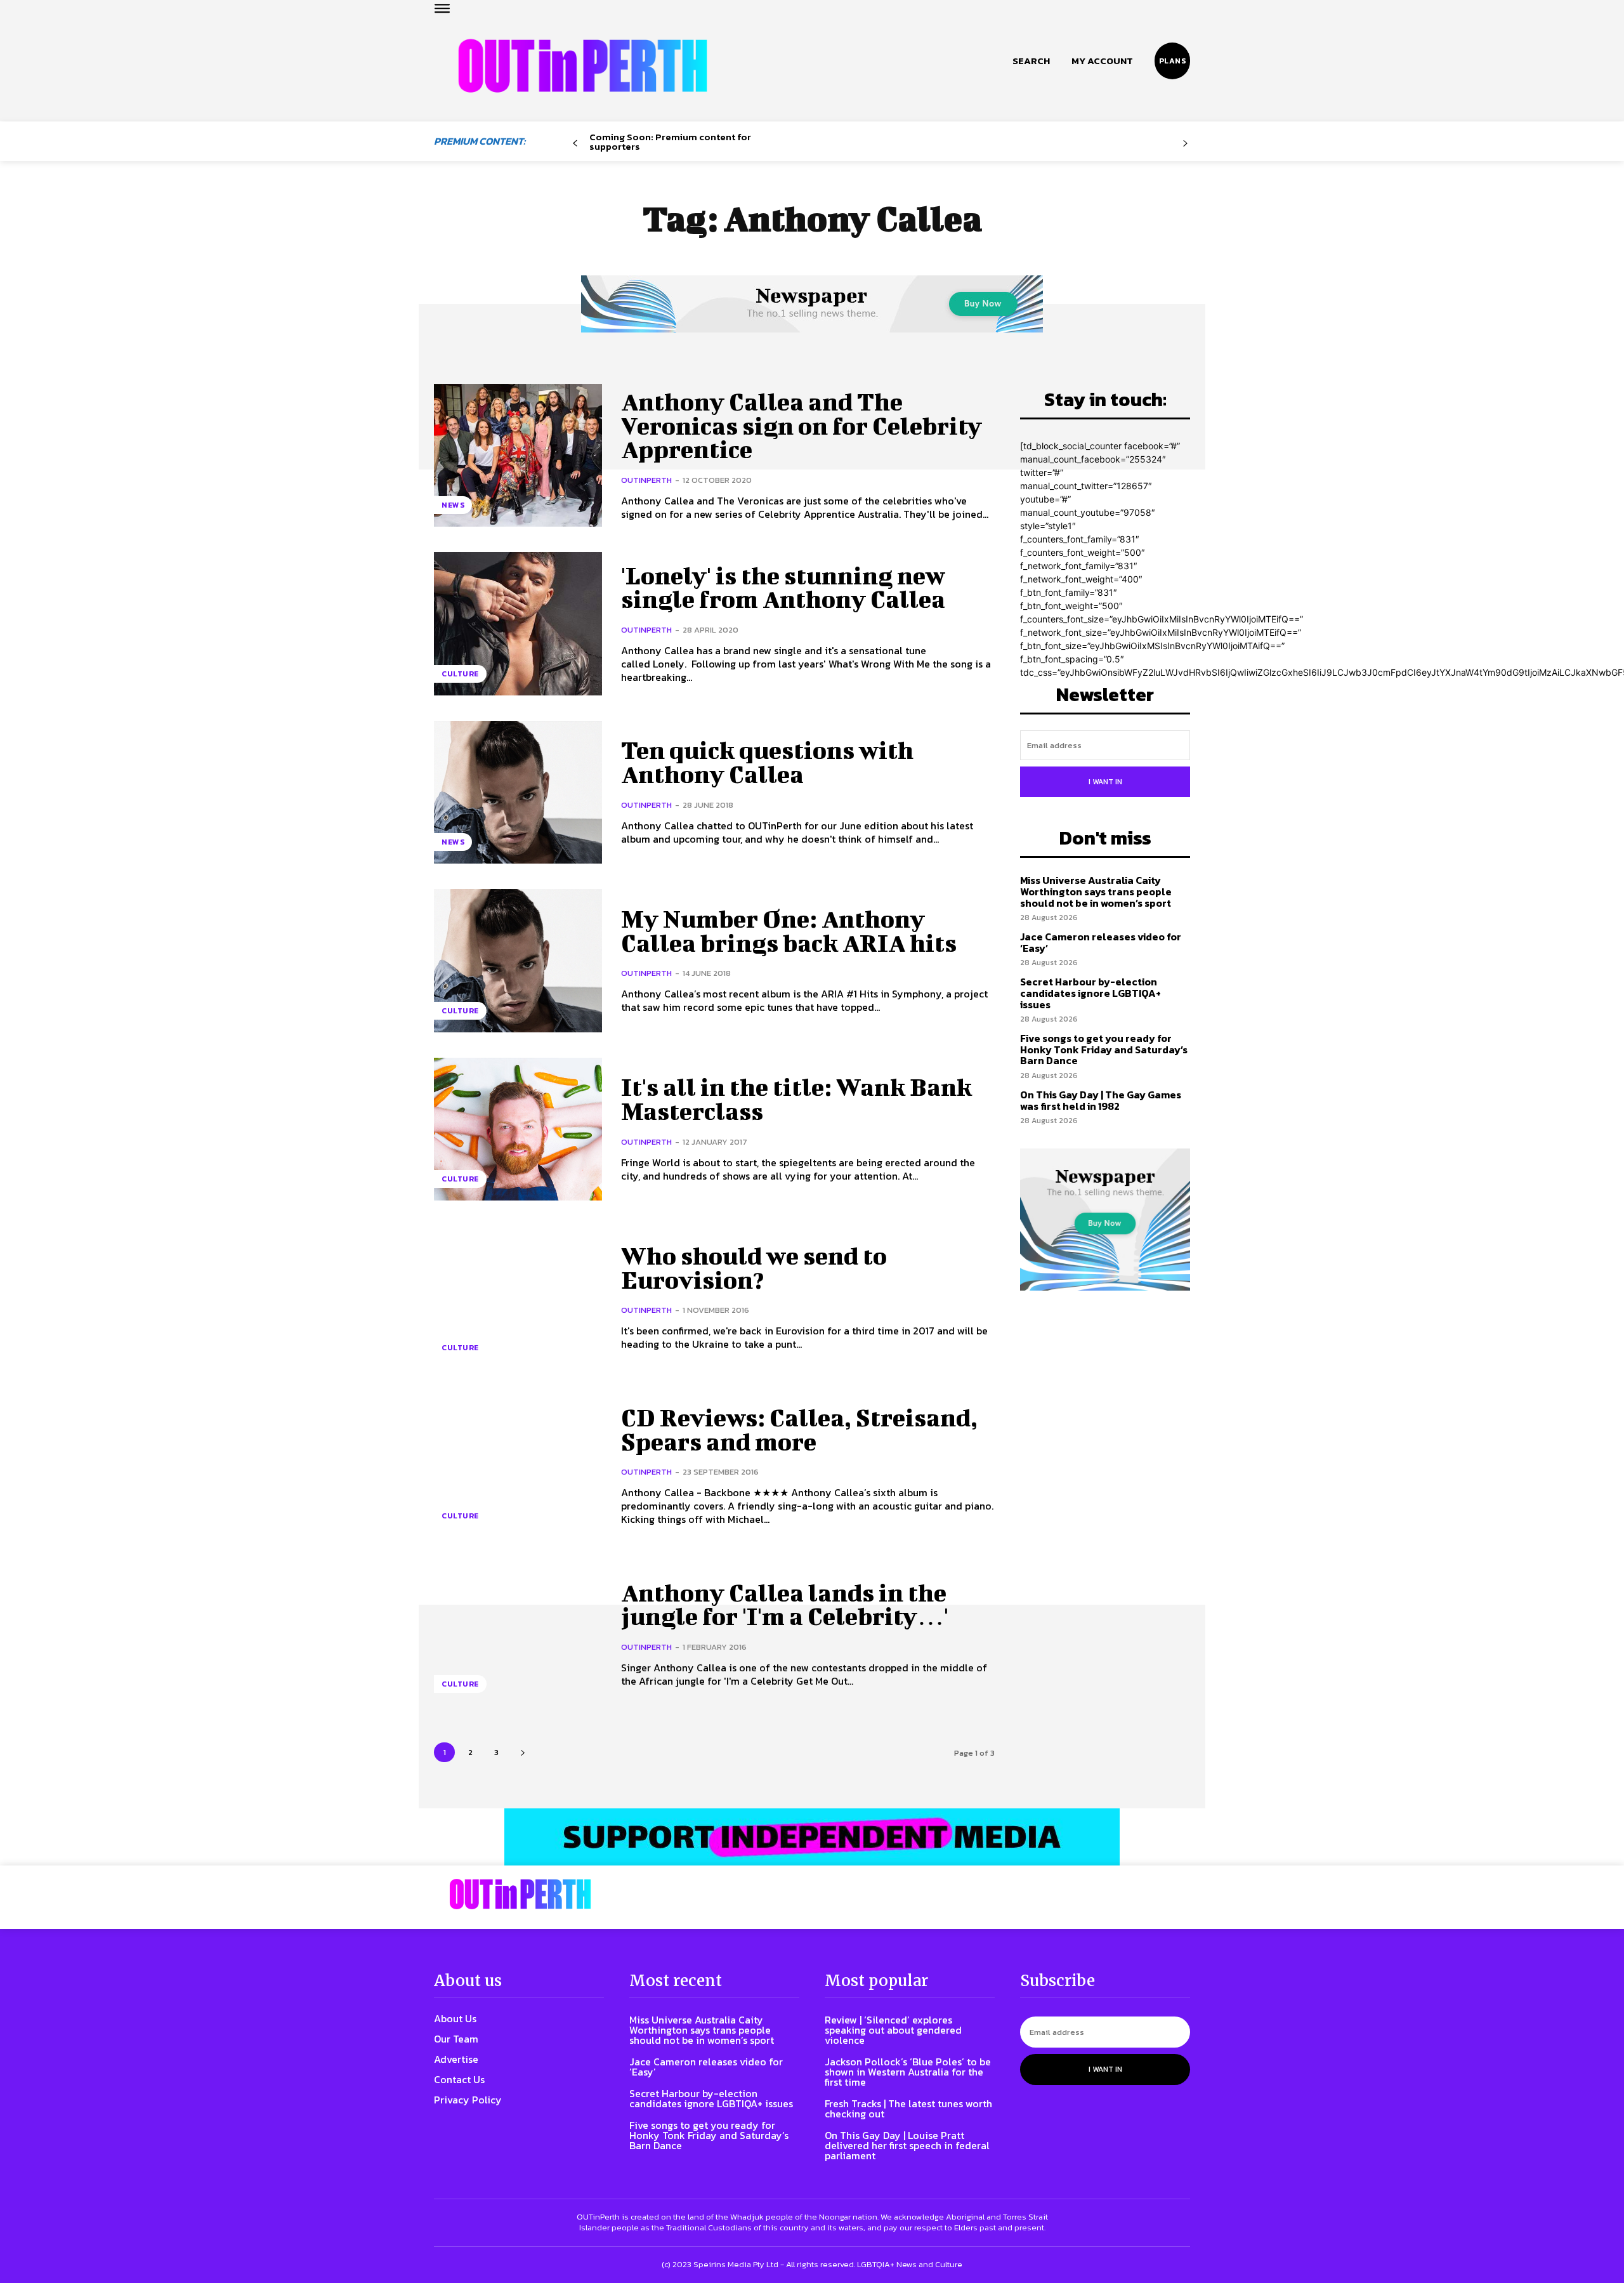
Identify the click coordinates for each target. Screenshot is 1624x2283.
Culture (460, 674)
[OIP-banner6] (812, 1837)
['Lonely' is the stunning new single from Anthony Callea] (518, 623)
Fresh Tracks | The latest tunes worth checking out (908, 2109)
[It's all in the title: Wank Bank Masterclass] (518, 1129)
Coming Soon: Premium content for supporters (670, 141)
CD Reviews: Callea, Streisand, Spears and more (799, 1430)
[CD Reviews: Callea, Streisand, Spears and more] (518, 1466)
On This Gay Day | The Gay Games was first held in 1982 (1101, 1100)
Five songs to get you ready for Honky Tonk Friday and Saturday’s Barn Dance (1104, 1049)
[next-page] (522, 1752)
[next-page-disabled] (1185, 144)
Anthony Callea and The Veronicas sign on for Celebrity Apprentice (802, 426)
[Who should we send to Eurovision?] (518, 1297)
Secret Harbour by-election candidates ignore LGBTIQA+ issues (1090, 993)
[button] (1031, 61)
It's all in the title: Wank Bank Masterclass (796, 1099)
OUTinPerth (646, 480)
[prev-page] (575, 144)
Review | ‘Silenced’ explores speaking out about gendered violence (893, 2030)
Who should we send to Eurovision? (754, 1268)
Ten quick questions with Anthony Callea (767, 762)
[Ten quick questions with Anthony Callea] (518, 792)
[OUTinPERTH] (583, 66)
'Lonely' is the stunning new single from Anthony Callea (783, 588)
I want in (1105, 782)
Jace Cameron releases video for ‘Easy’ (1101, 942)
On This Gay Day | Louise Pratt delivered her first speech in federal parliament (907, 2145)
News (453, 505)
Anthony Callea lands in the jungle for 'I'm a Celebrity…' (785, 1605)
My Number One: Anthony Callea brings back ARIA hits (789, 931)
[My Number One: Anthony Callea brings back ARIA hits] (518, 960)
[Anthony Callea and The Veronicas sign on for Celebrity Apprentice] (518, 455)
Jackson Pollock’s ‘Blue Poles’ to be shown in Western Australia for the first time (908, 2072)
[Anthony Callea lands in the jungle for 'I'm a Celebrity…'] (518, 1634)
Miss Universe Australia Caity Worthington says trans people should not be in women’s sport (1096, 891)
